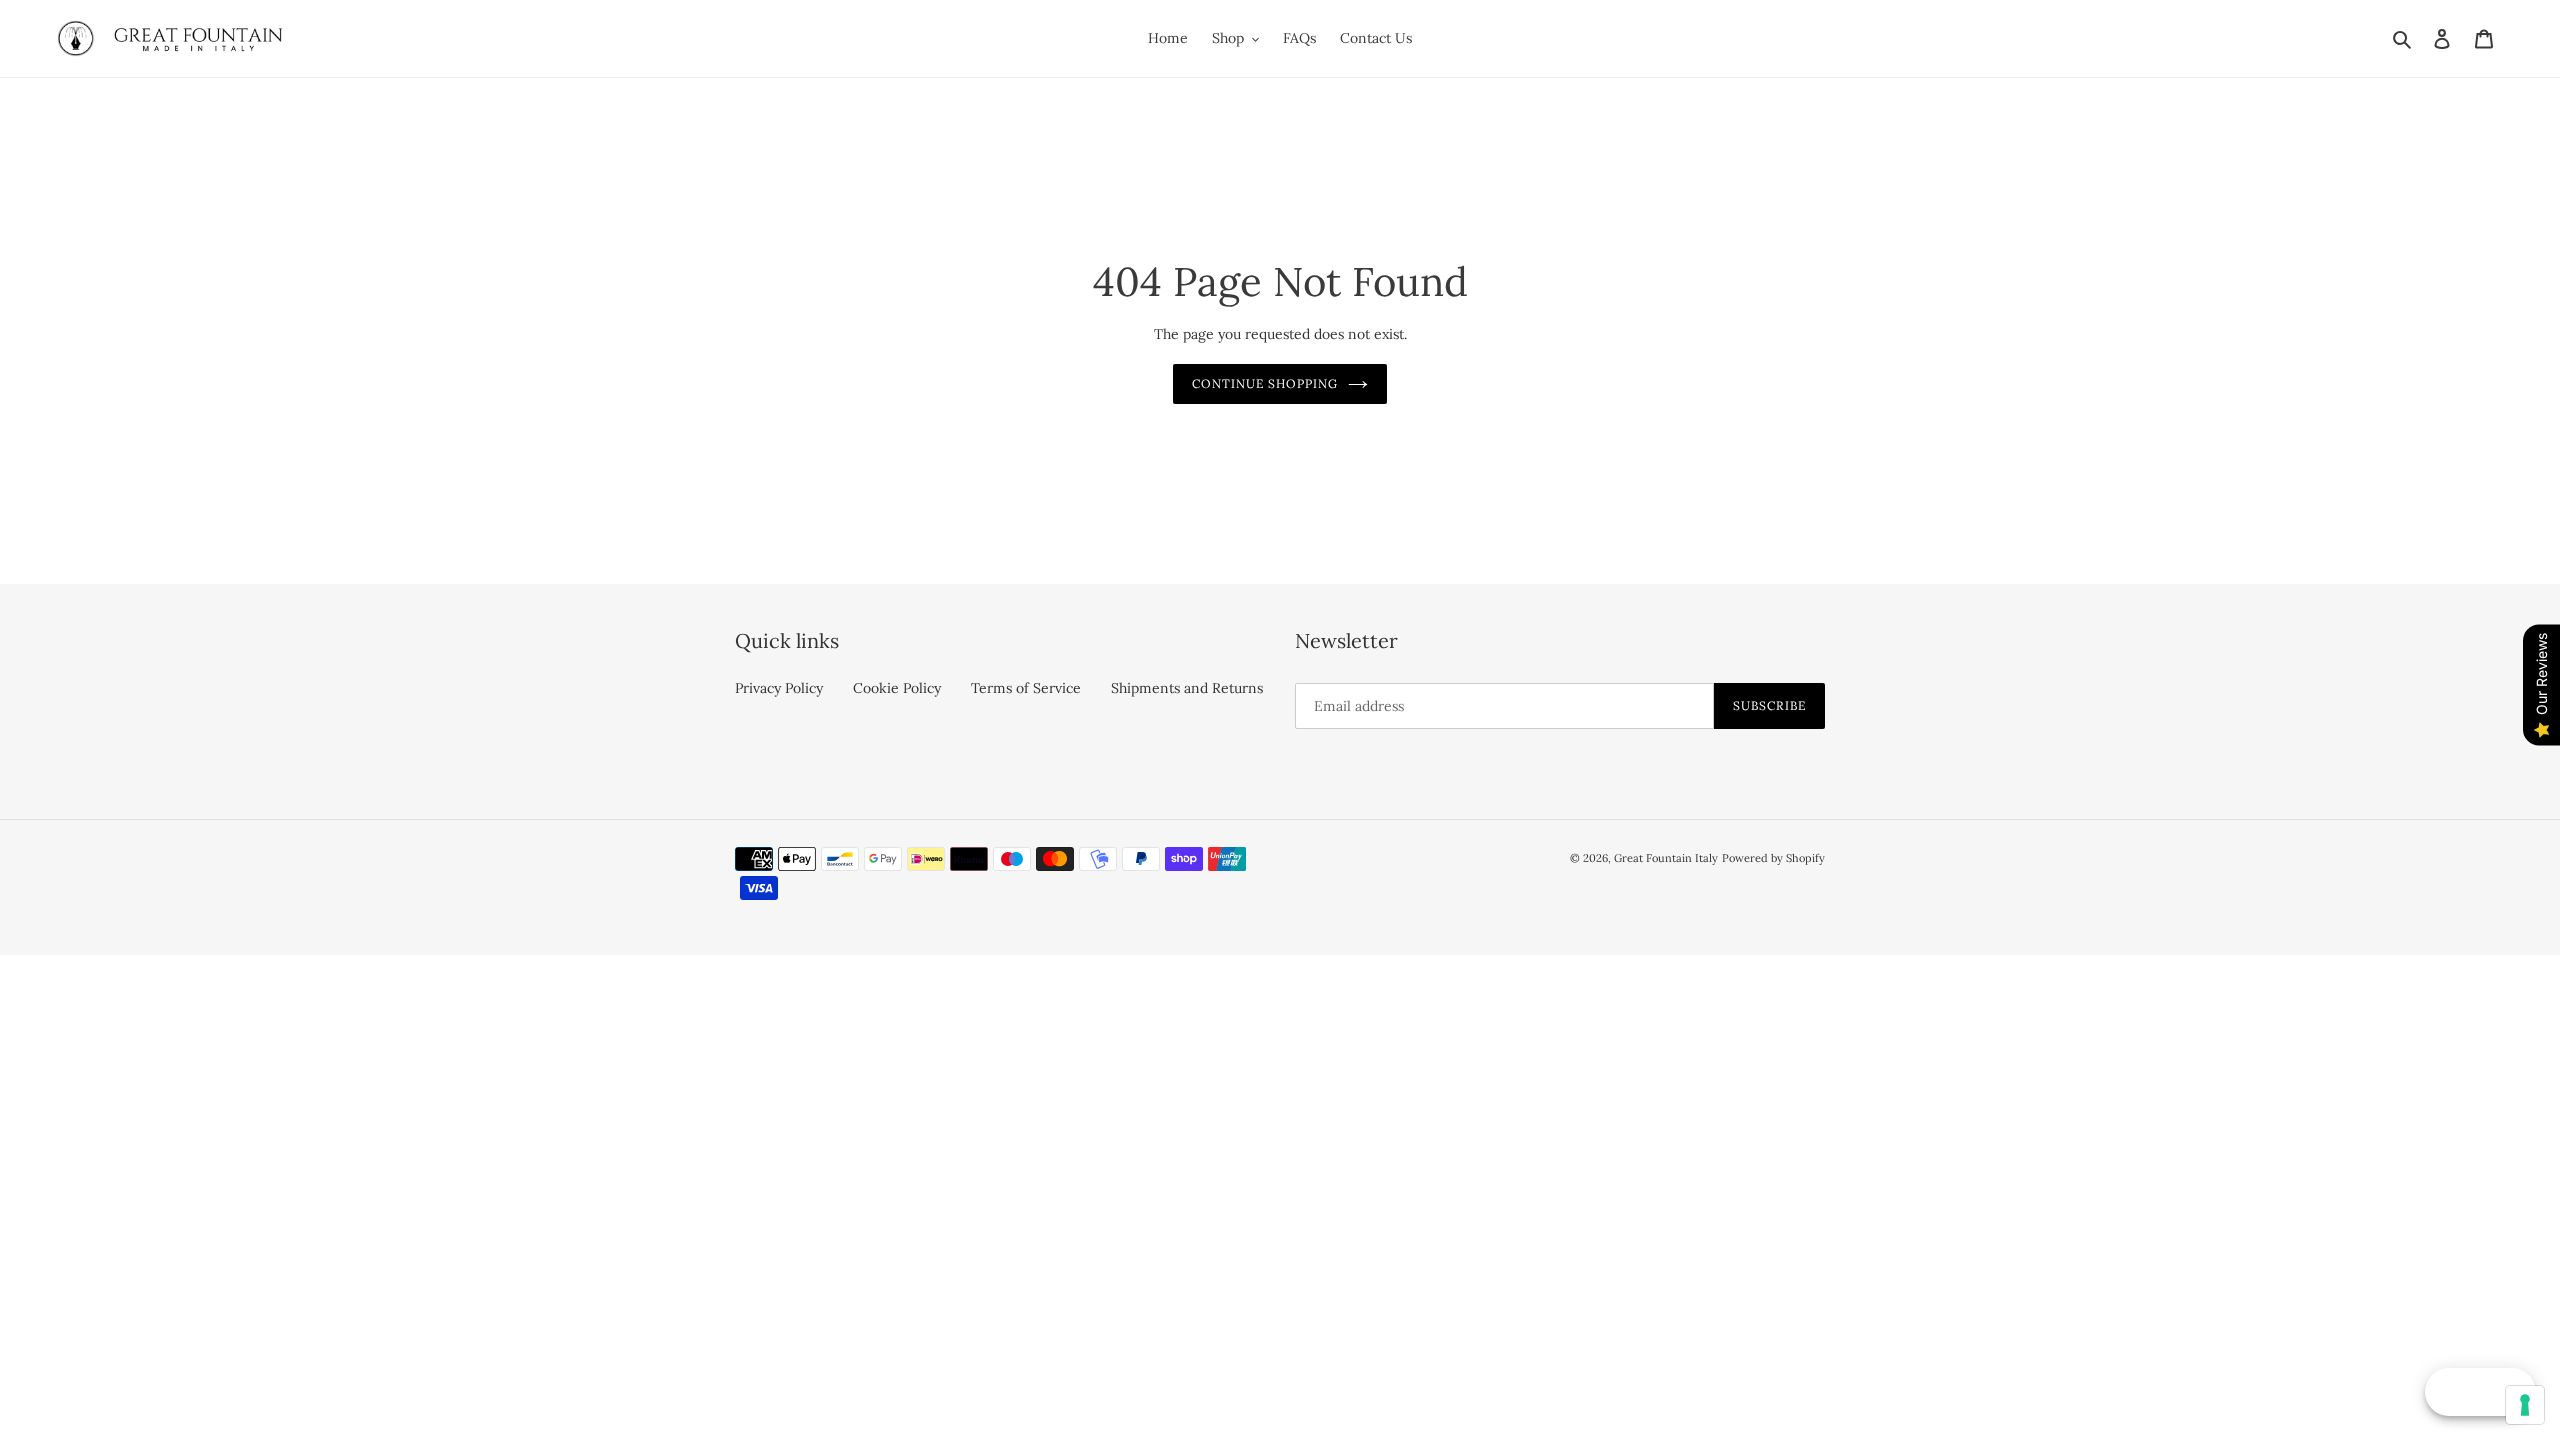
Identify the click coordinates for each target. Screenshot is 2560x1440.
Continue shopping (1264, 383)
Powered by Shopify (1773, 858)
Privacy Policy (779, 688)
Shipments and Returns (1187, 688)
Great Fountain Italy (1666, 858)
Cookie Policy (897, 688)
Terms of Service (1026, 688)
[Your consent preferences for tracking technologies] (2525, 1405)
